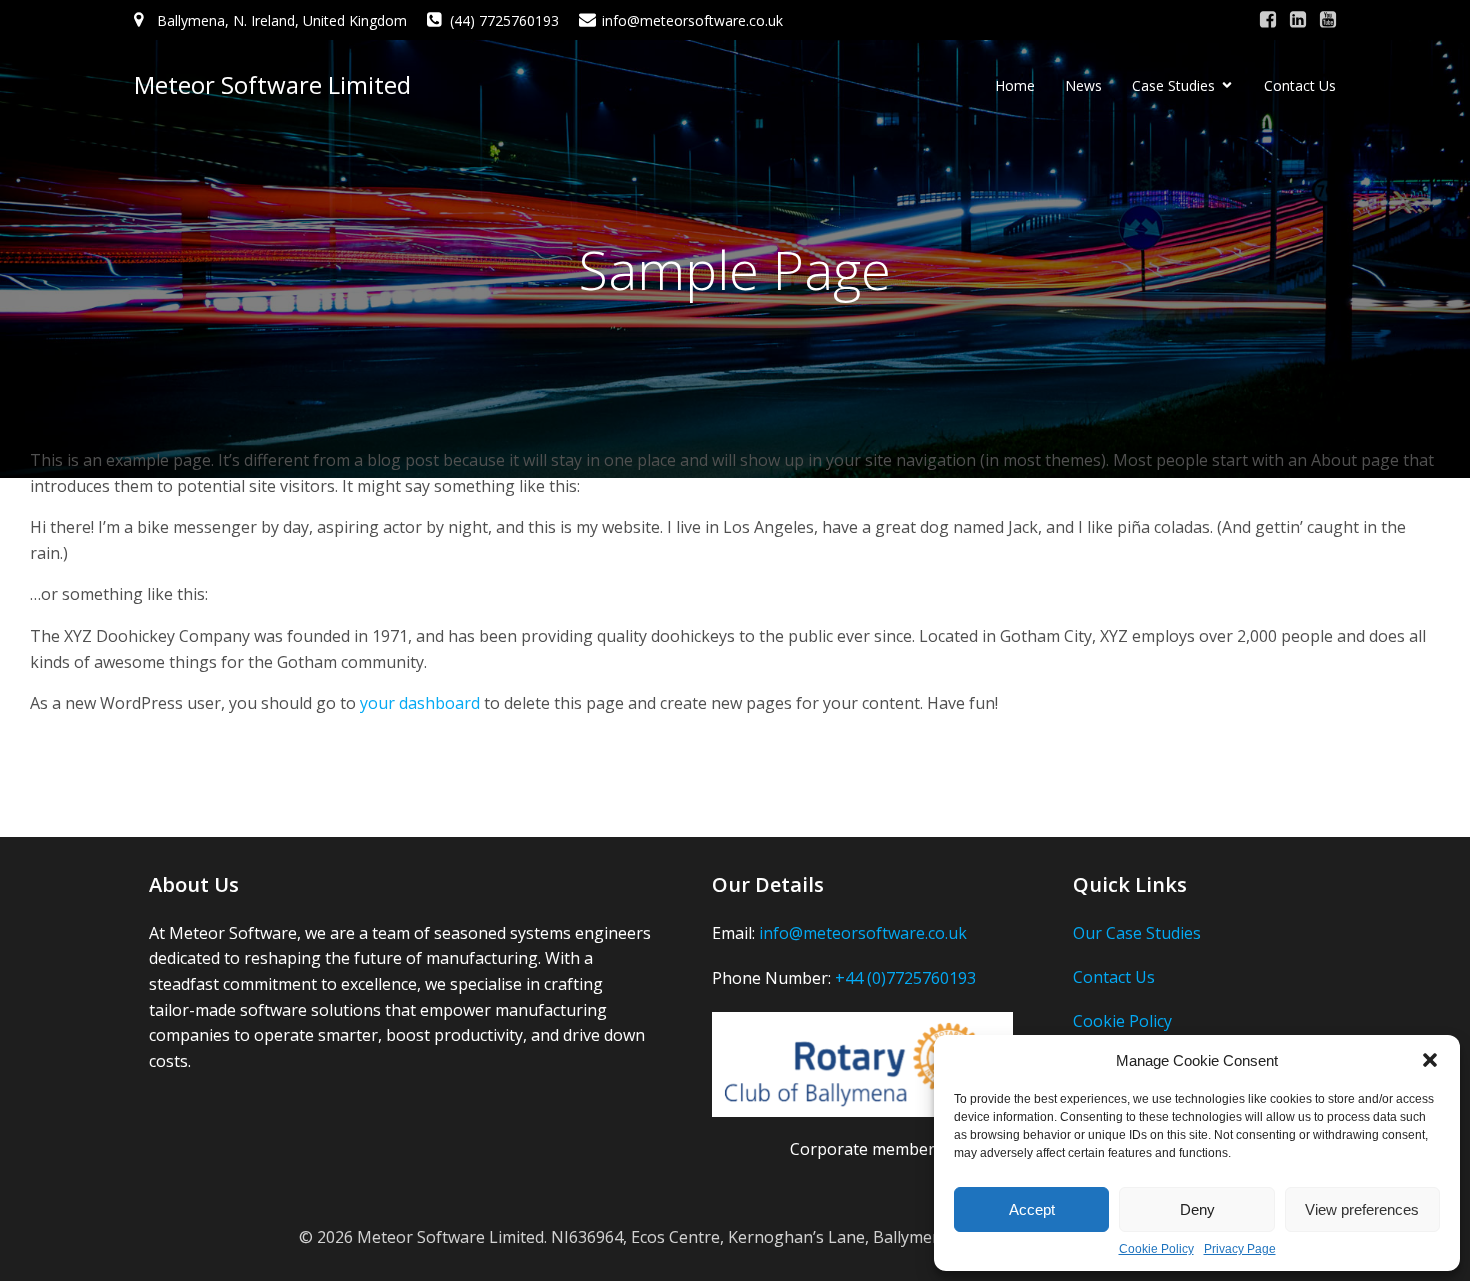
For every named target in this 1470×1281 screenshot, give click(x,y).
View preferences (1362, 1209)
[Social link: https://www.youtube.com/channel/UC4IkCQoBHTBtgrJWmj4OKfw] (1328, 20)
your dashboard (420, 703)
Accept (1032, 1209)
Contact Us (1300, 85)
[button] (1430, 1060)
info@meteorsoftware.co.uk (863, 933)
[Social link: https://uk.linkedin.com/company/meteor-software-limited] (1298, 20)
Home (1015, 85)
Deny (1197, 1209)
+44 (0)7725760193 (905, 978)
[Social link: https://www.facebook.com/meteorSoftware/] (1268, 20)
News (1083, 85)
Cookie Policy (1156, 1249)
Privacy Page (1240, 1249)
